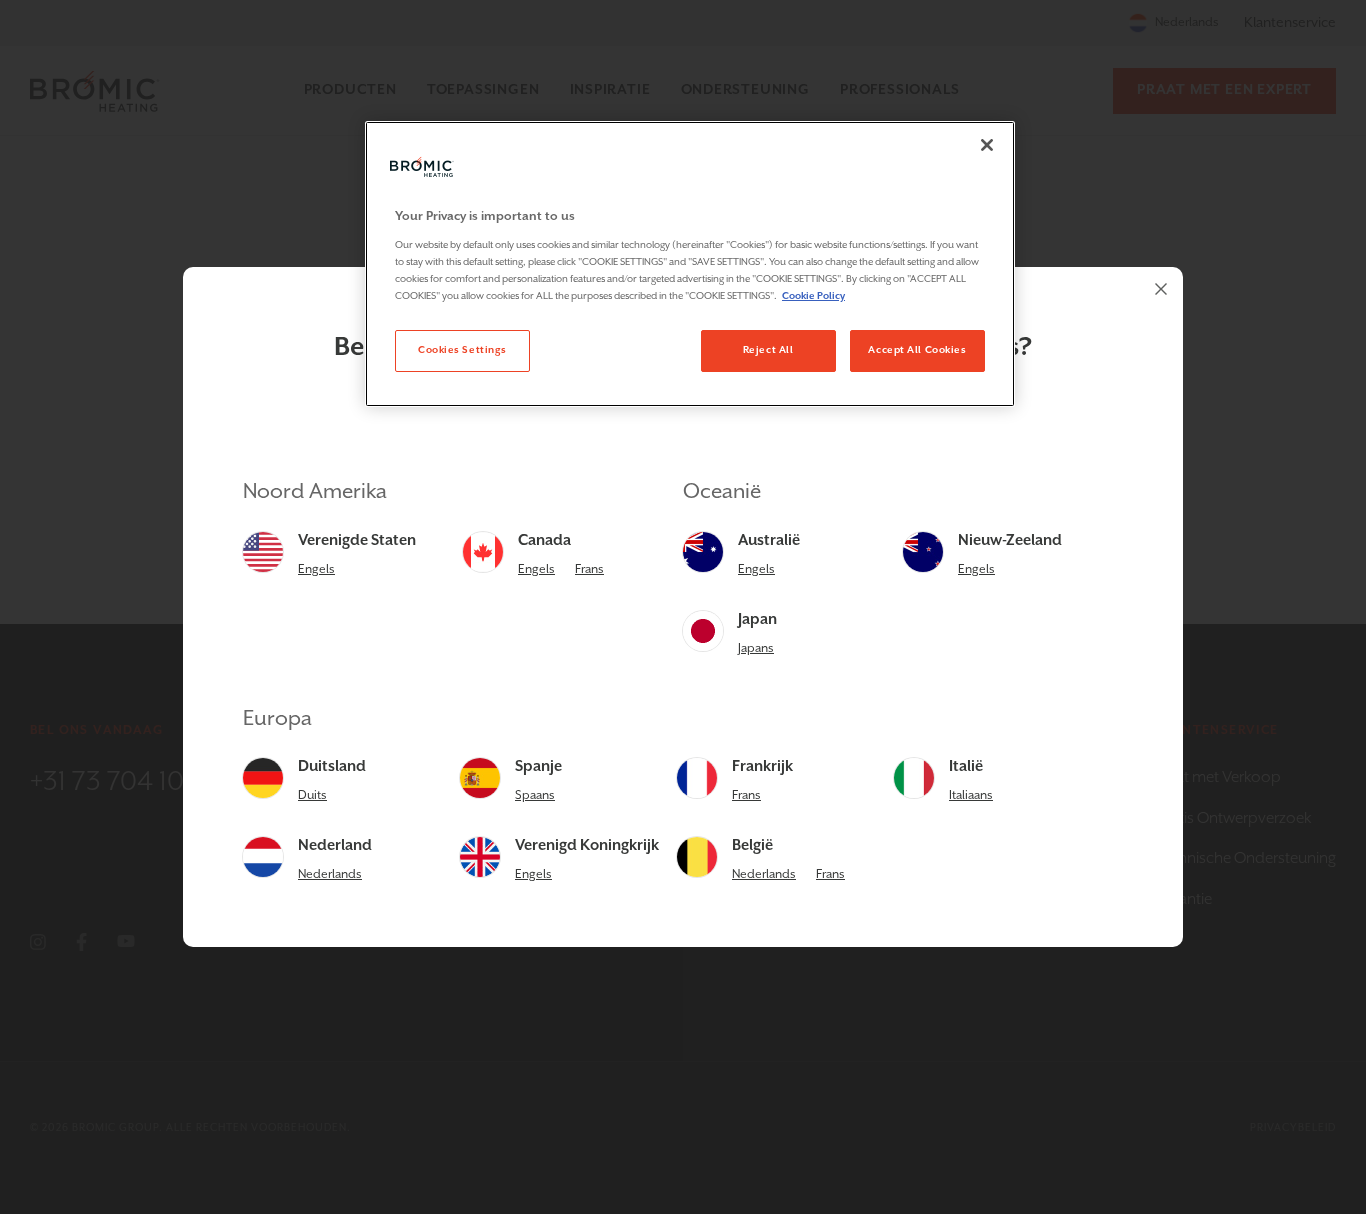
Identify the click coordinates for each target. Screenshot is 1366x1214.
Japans (756, 648)
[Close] (1161, 289)
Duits (312, 795)
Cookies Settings (462, 350)
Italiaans (971, 795)
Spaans (535, 795)
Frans (589, 569)
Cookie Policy (813, 296)
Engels (316, 569)
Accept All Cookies (917, 350)
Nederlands (330, 874)
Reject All (768, 350)
